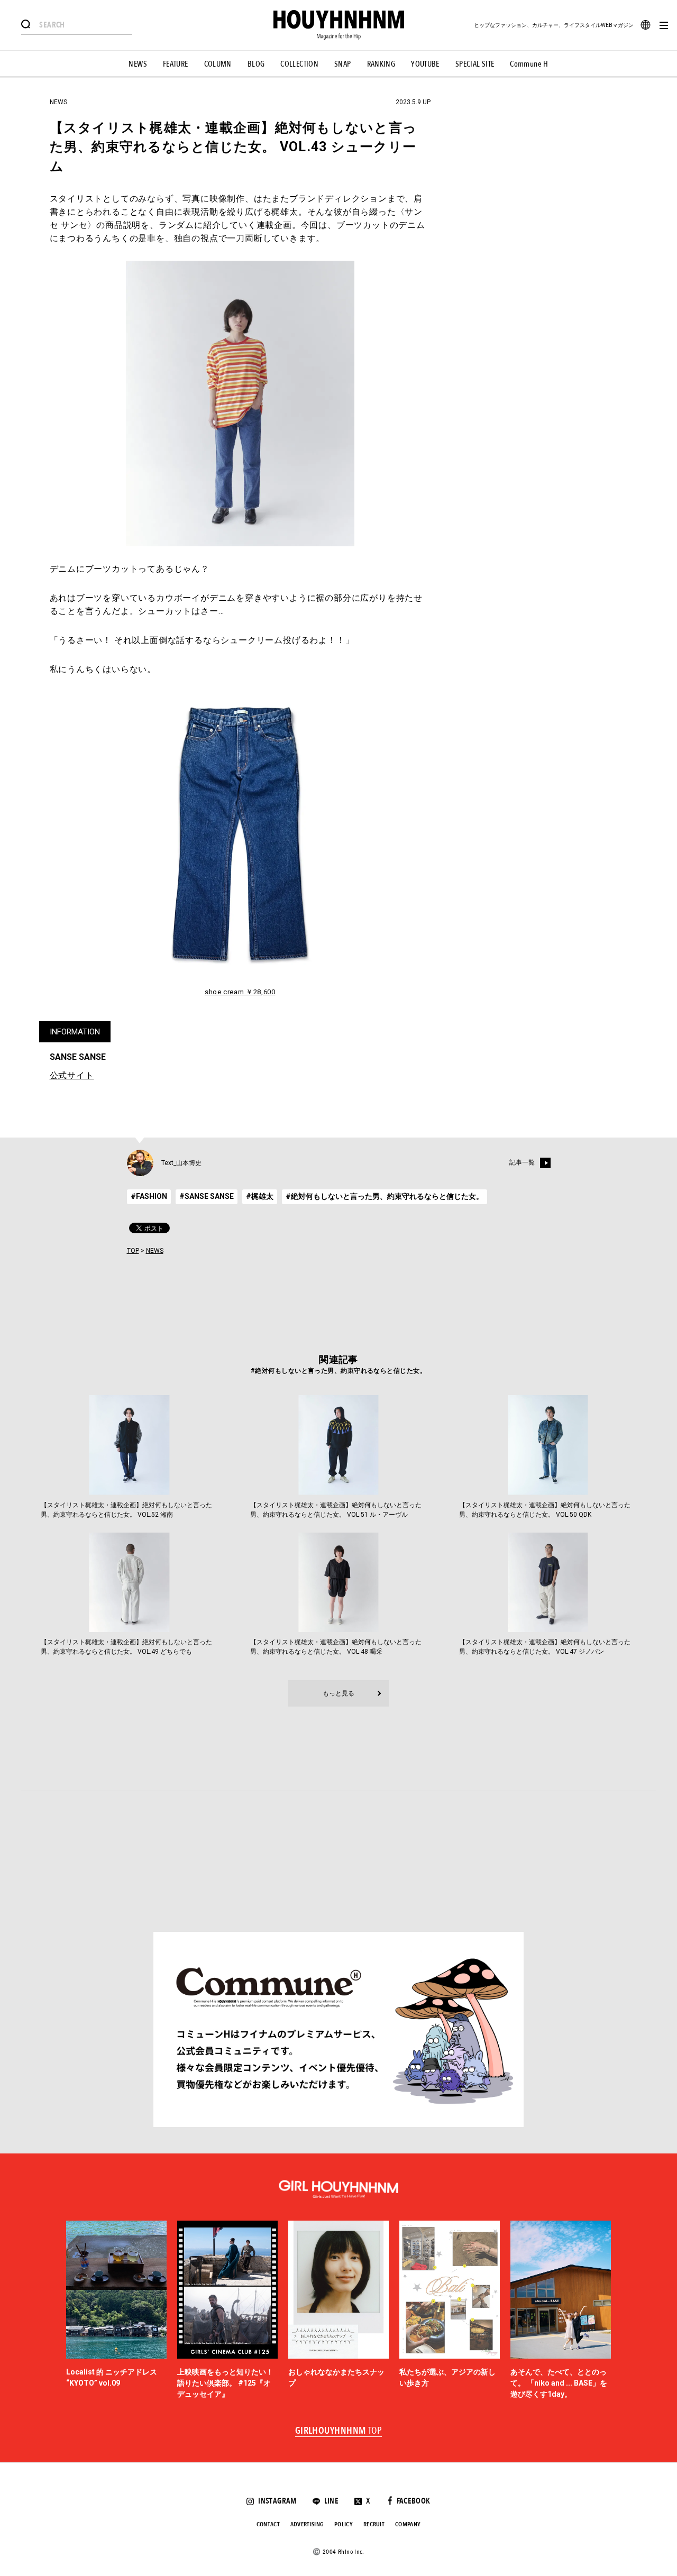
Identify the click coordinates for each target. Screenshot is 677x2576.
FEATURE (176, 64)
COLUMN (218, 64)
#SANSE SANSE (207, 1196)
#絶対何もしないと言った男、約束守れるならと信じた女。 (385, 1196)
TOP (133, 1251)
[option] (116, 2311)
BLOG (256, 64)
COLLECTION (299, 64)
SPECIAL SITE (475, 64)
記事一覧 (522, 1163)
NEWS (138, 64)
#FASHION (149, 1196)
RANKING (381, 64)
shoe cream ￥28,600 (240, 992)
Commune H (529, 64)
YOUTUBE (425, 64)
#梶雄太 (260, 1196)
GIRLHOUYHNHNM (339, 2431)
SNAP (343, 64)
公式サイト (72, 1075)
